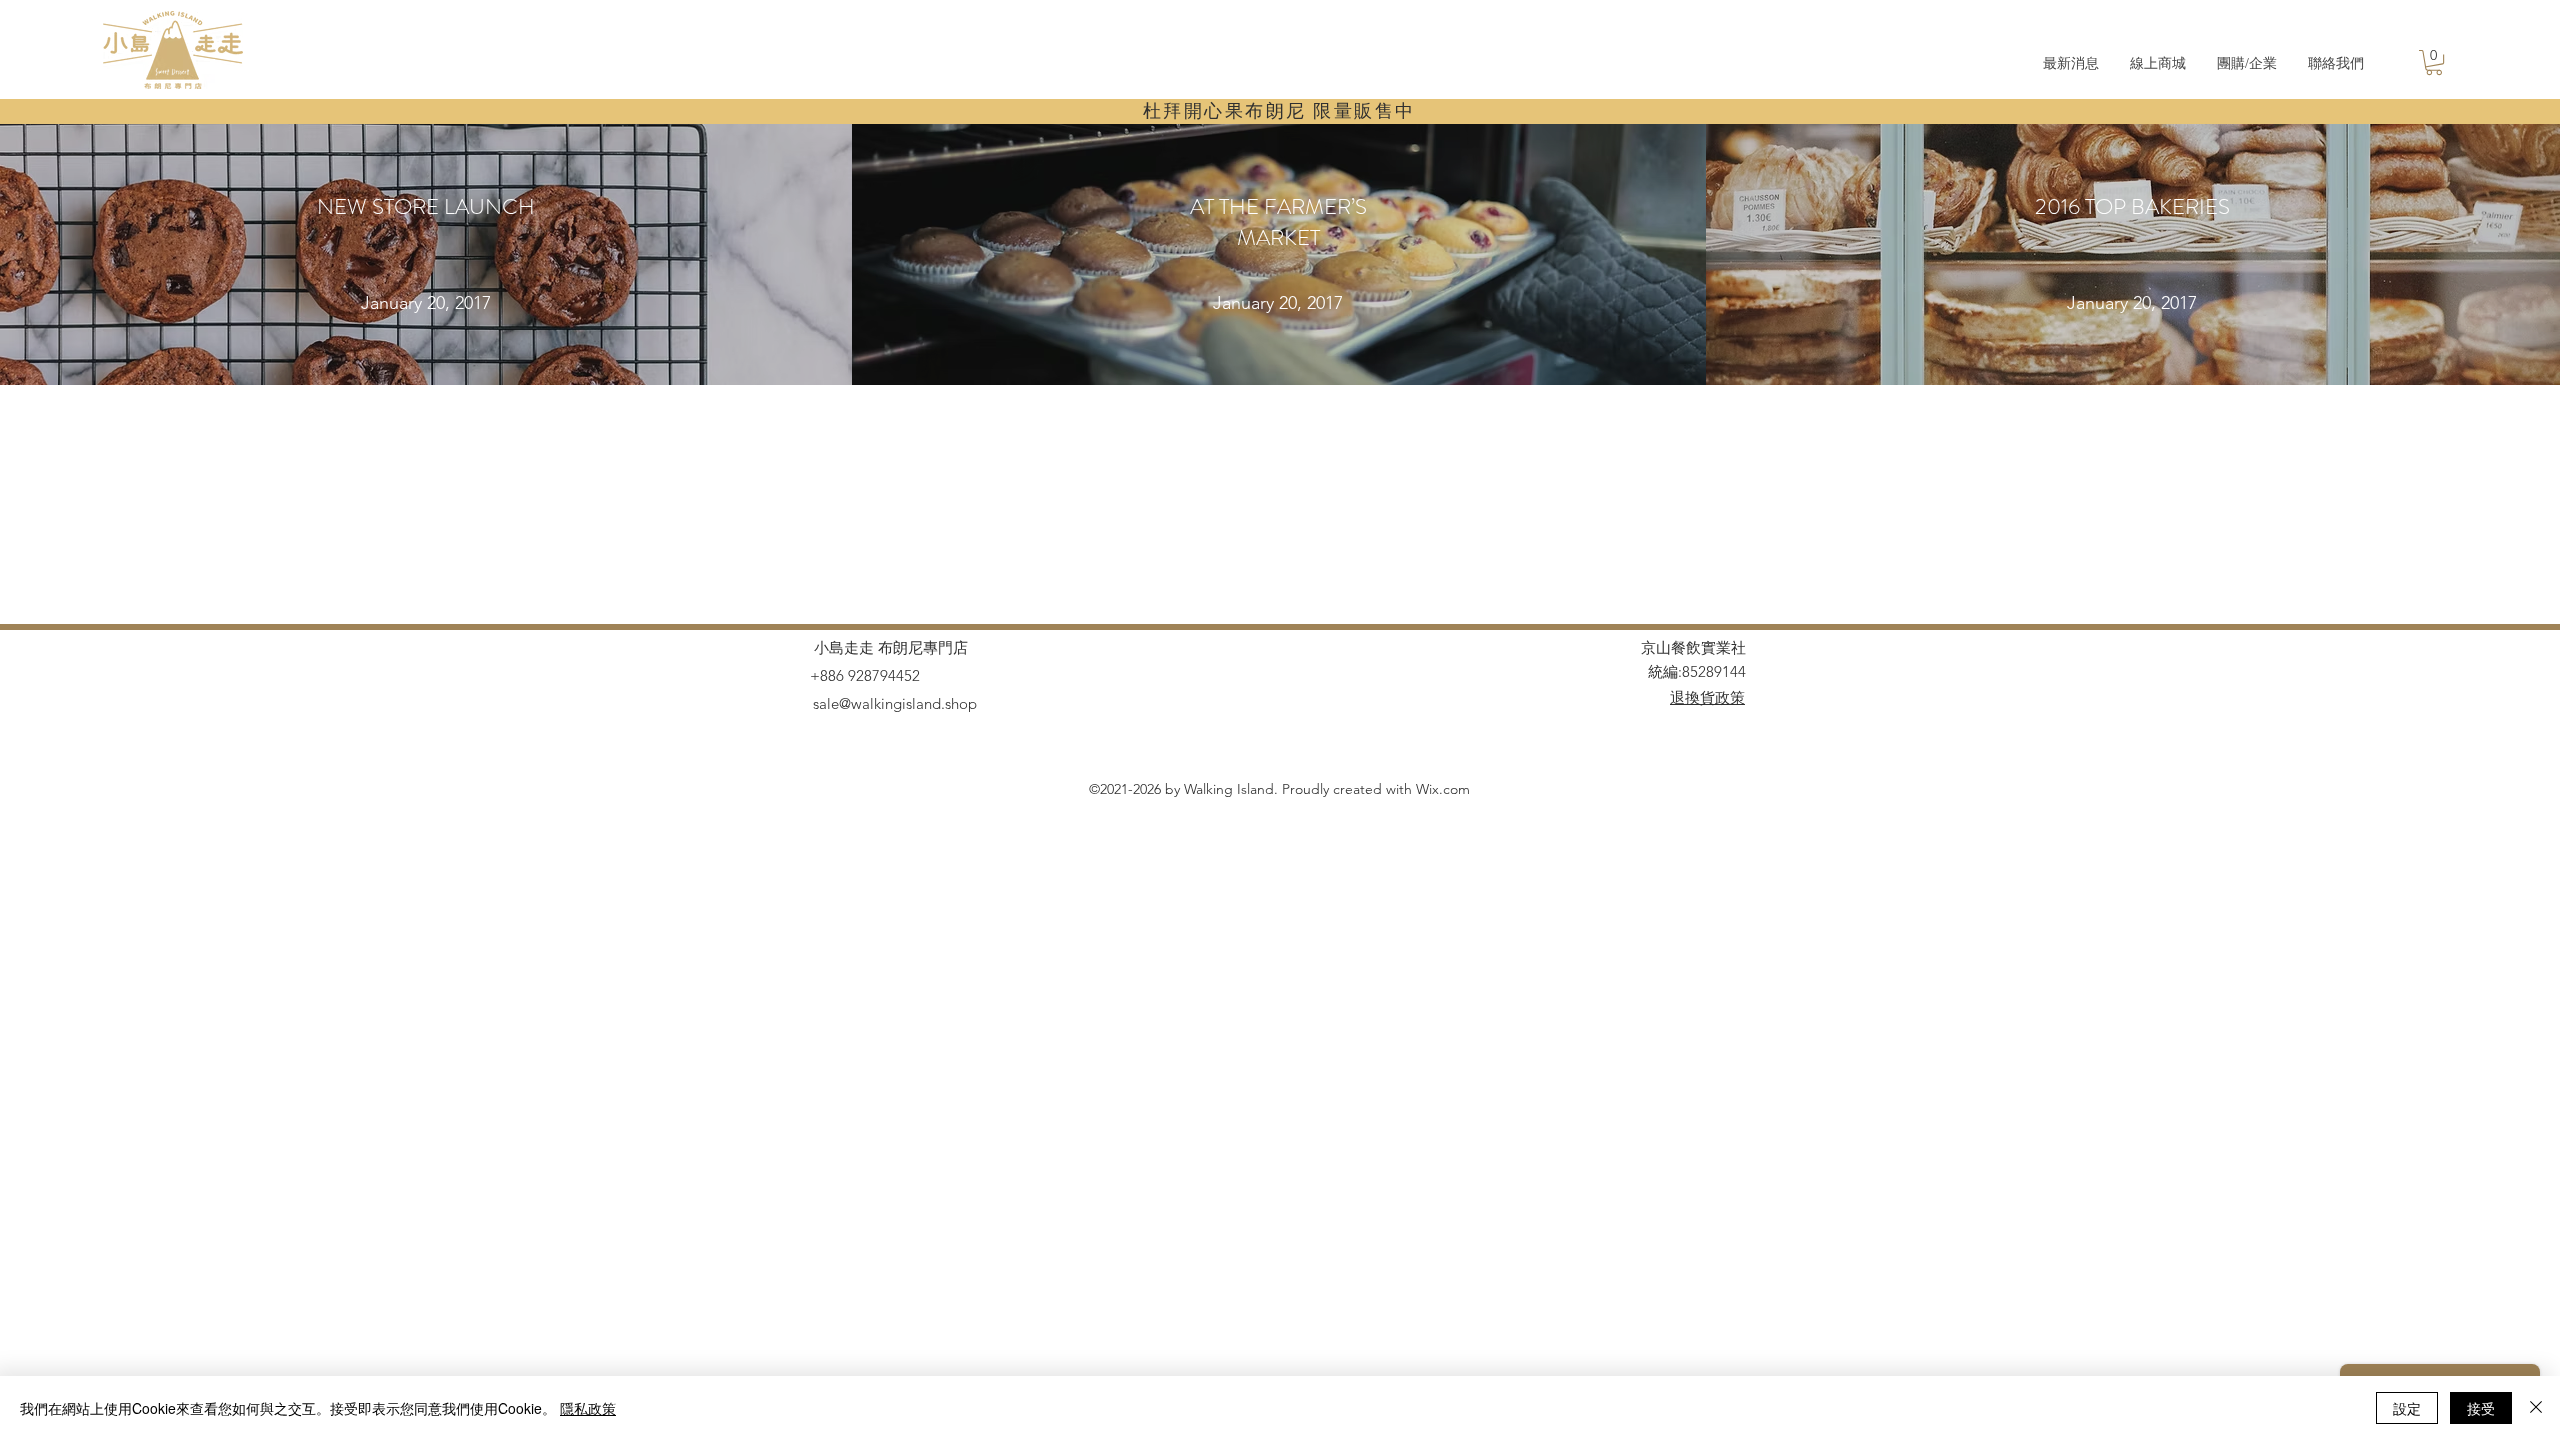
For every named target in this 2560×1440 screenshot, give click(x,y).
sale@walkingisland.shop (895, 703)
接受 (2481, 1408)
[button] (2434, 62)
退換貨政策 (1707, 697)
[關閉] (2536, 1408)
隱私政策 (588, 1408)
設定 (2407, 1408)
